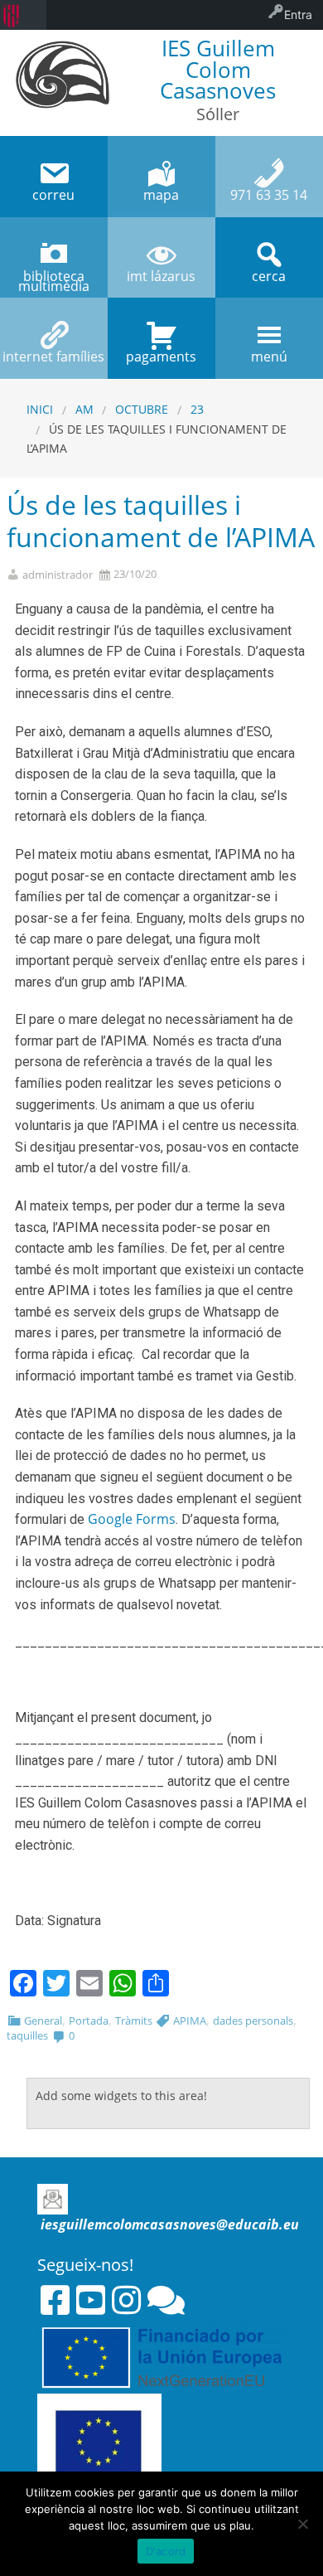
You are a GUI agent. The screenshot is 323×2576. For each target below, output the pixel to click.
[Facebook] (55, 2300)
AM (84, 409)
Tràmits (134, 2021)
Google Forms (132, 1519)
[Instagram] (126, 2300)
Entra (298, 15)
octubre (142, 409)
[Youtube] (91, 2300)
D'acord (166, 2551)
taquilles (27, 2035)
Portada (89, 2021)
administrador (58, 575)
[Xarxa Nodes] (166, 2300)
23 (197, 409)
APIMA (190, 2021)
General (43, 2021)
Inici (40, 409)
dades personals (253, 2021)
